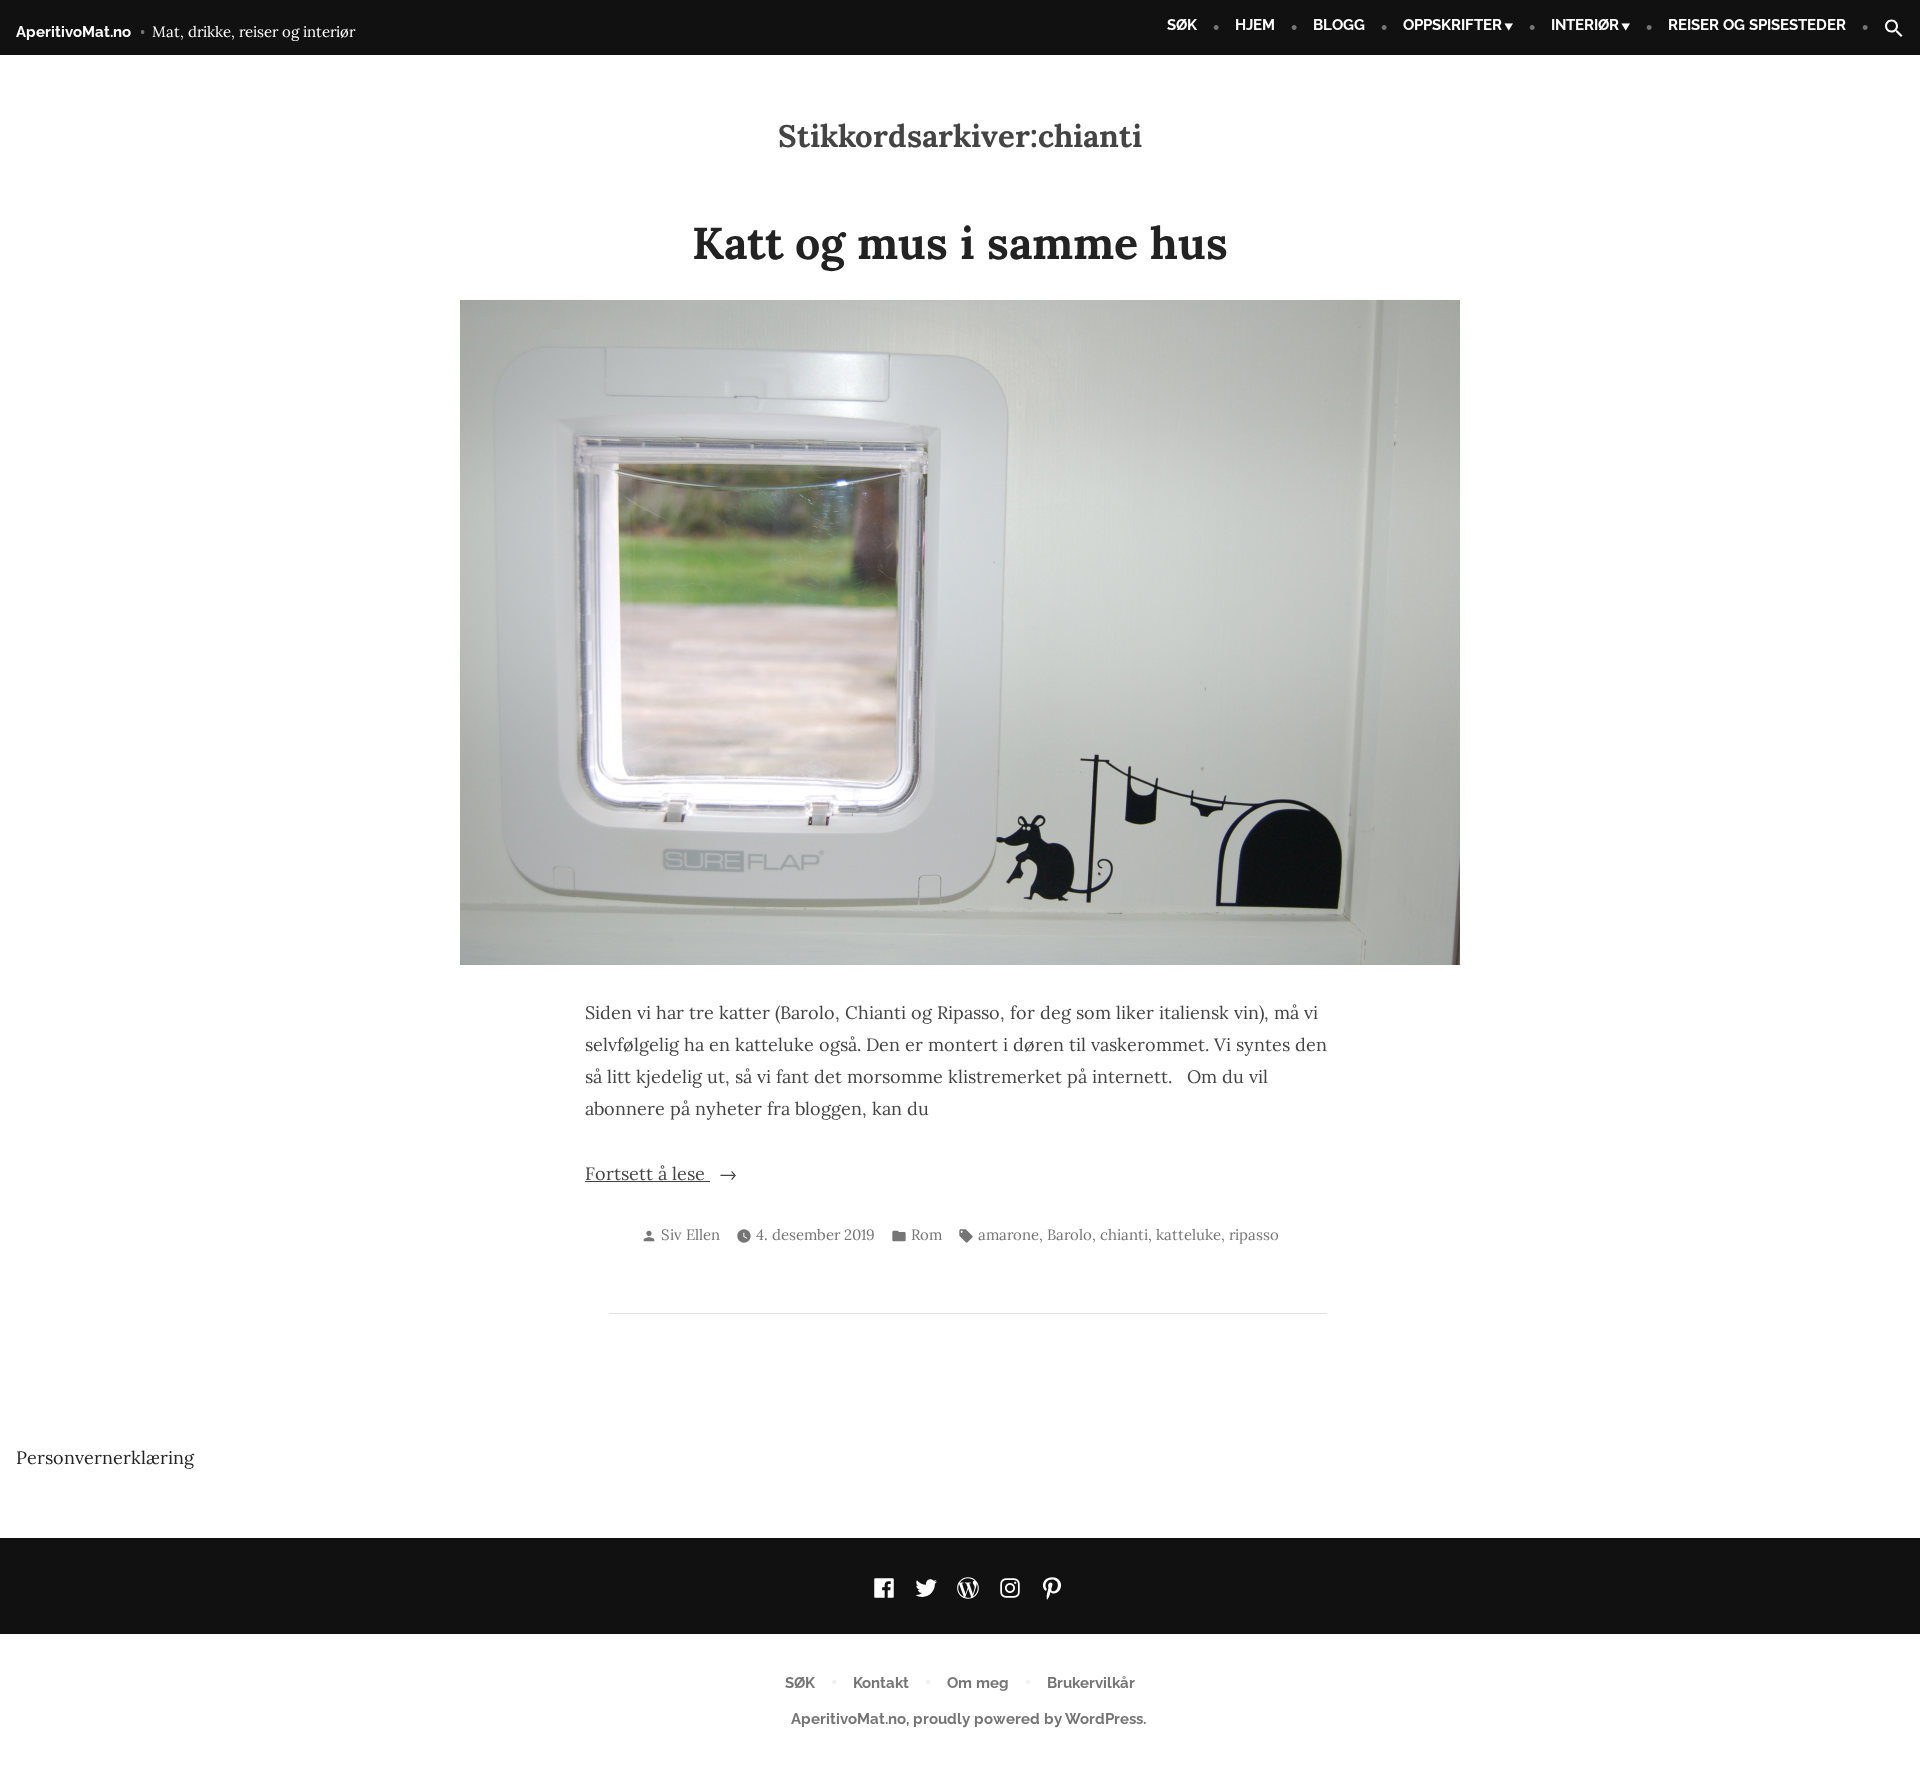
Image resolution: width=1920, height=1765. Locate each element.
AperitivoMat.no (73, 32)
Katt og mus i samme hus (960, 242)
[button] (1886, 29)
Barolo (1069, 1234)
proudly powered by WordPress (1028, 1719)
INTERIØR (1585, 25)
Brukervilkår (1091, 1683)
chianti (1124, 1234)
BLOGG (1339, 25)
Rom (926, 1234)
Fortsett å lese (676, 1175)
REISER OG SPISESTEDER (1757, 25)
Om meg (978, 1683)
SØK (1182, 25)
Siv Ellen (690, 1234)
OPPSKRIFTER (1452, 25)
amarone (1008, 1234)
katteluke (1188, 1234)
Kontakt (881, 1683)
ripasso (1254, 1234)
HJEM (1255, 25)
